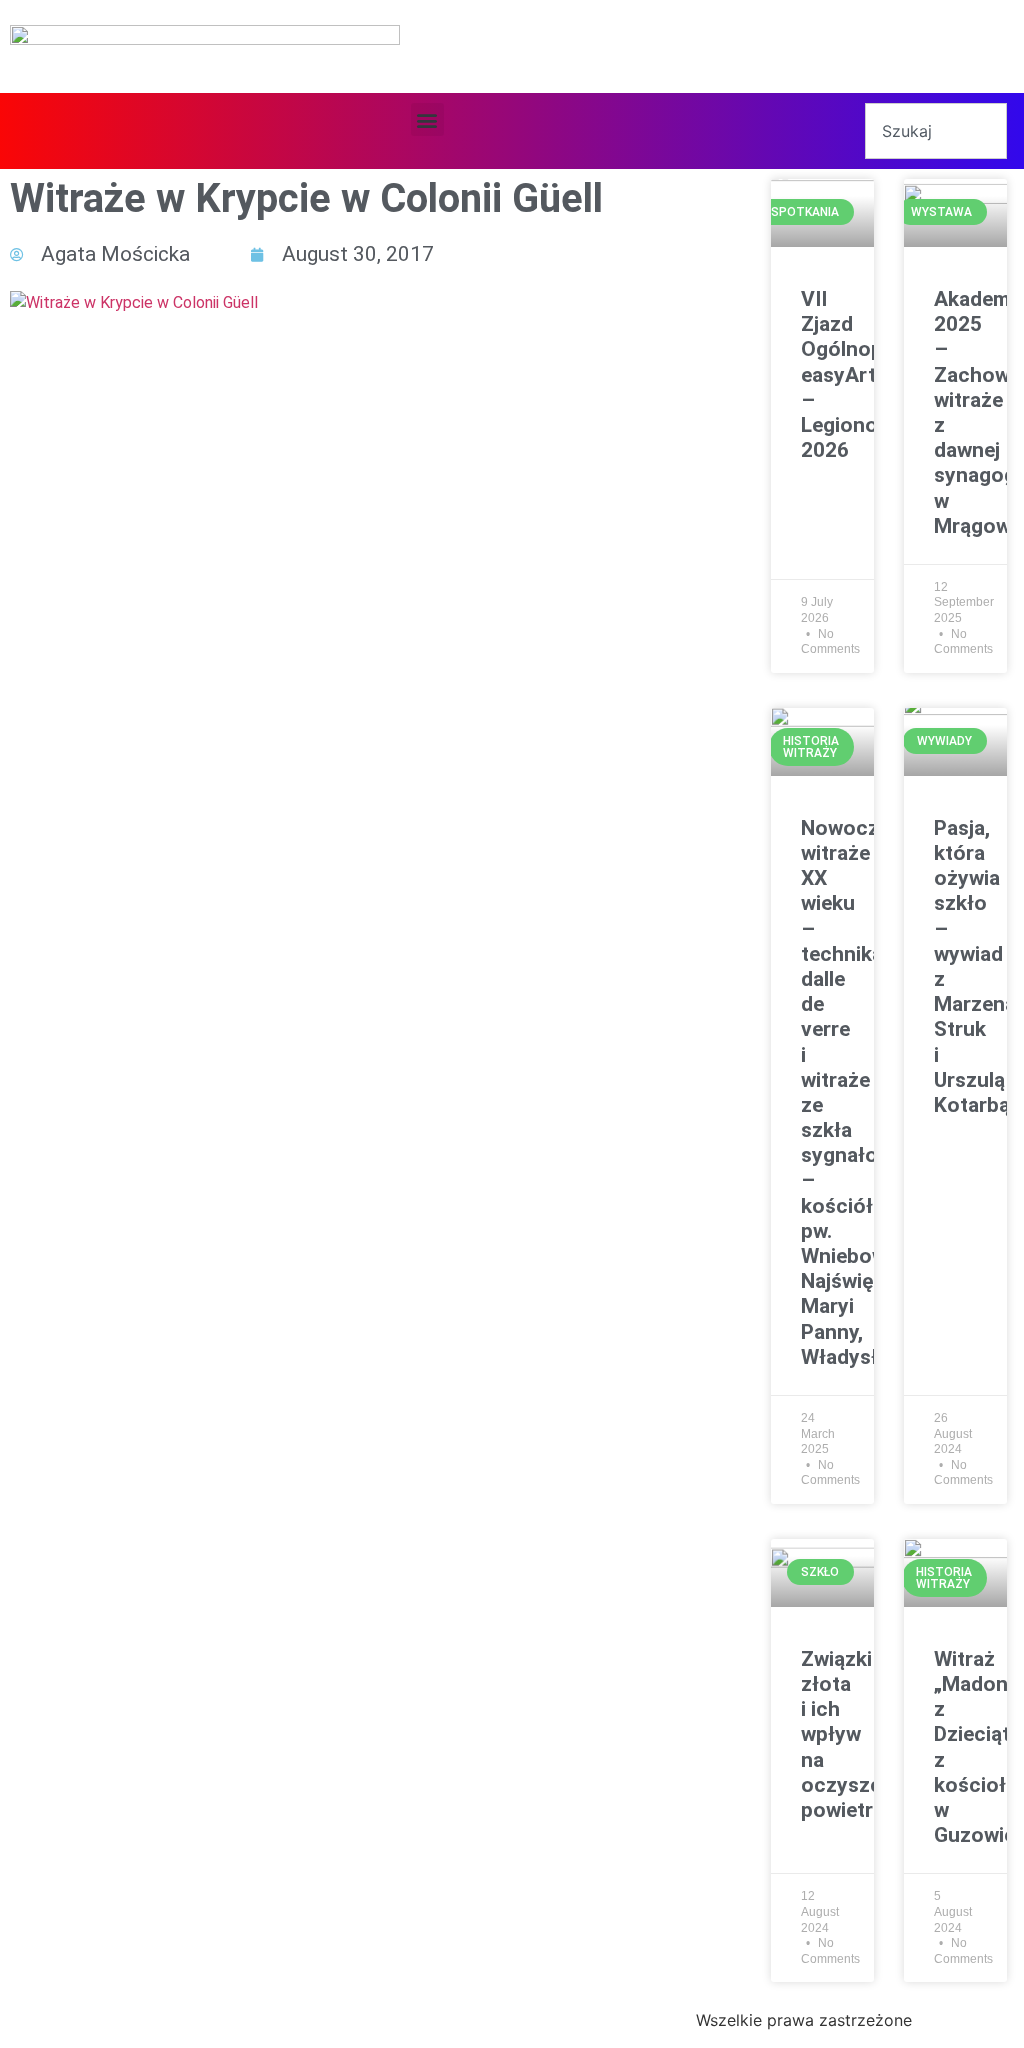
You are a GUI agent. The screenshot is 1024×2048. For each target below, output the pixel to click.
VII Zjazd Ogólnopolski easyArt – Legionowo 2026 (864, 374)
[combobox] (936, 131)
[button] (427, 119)
